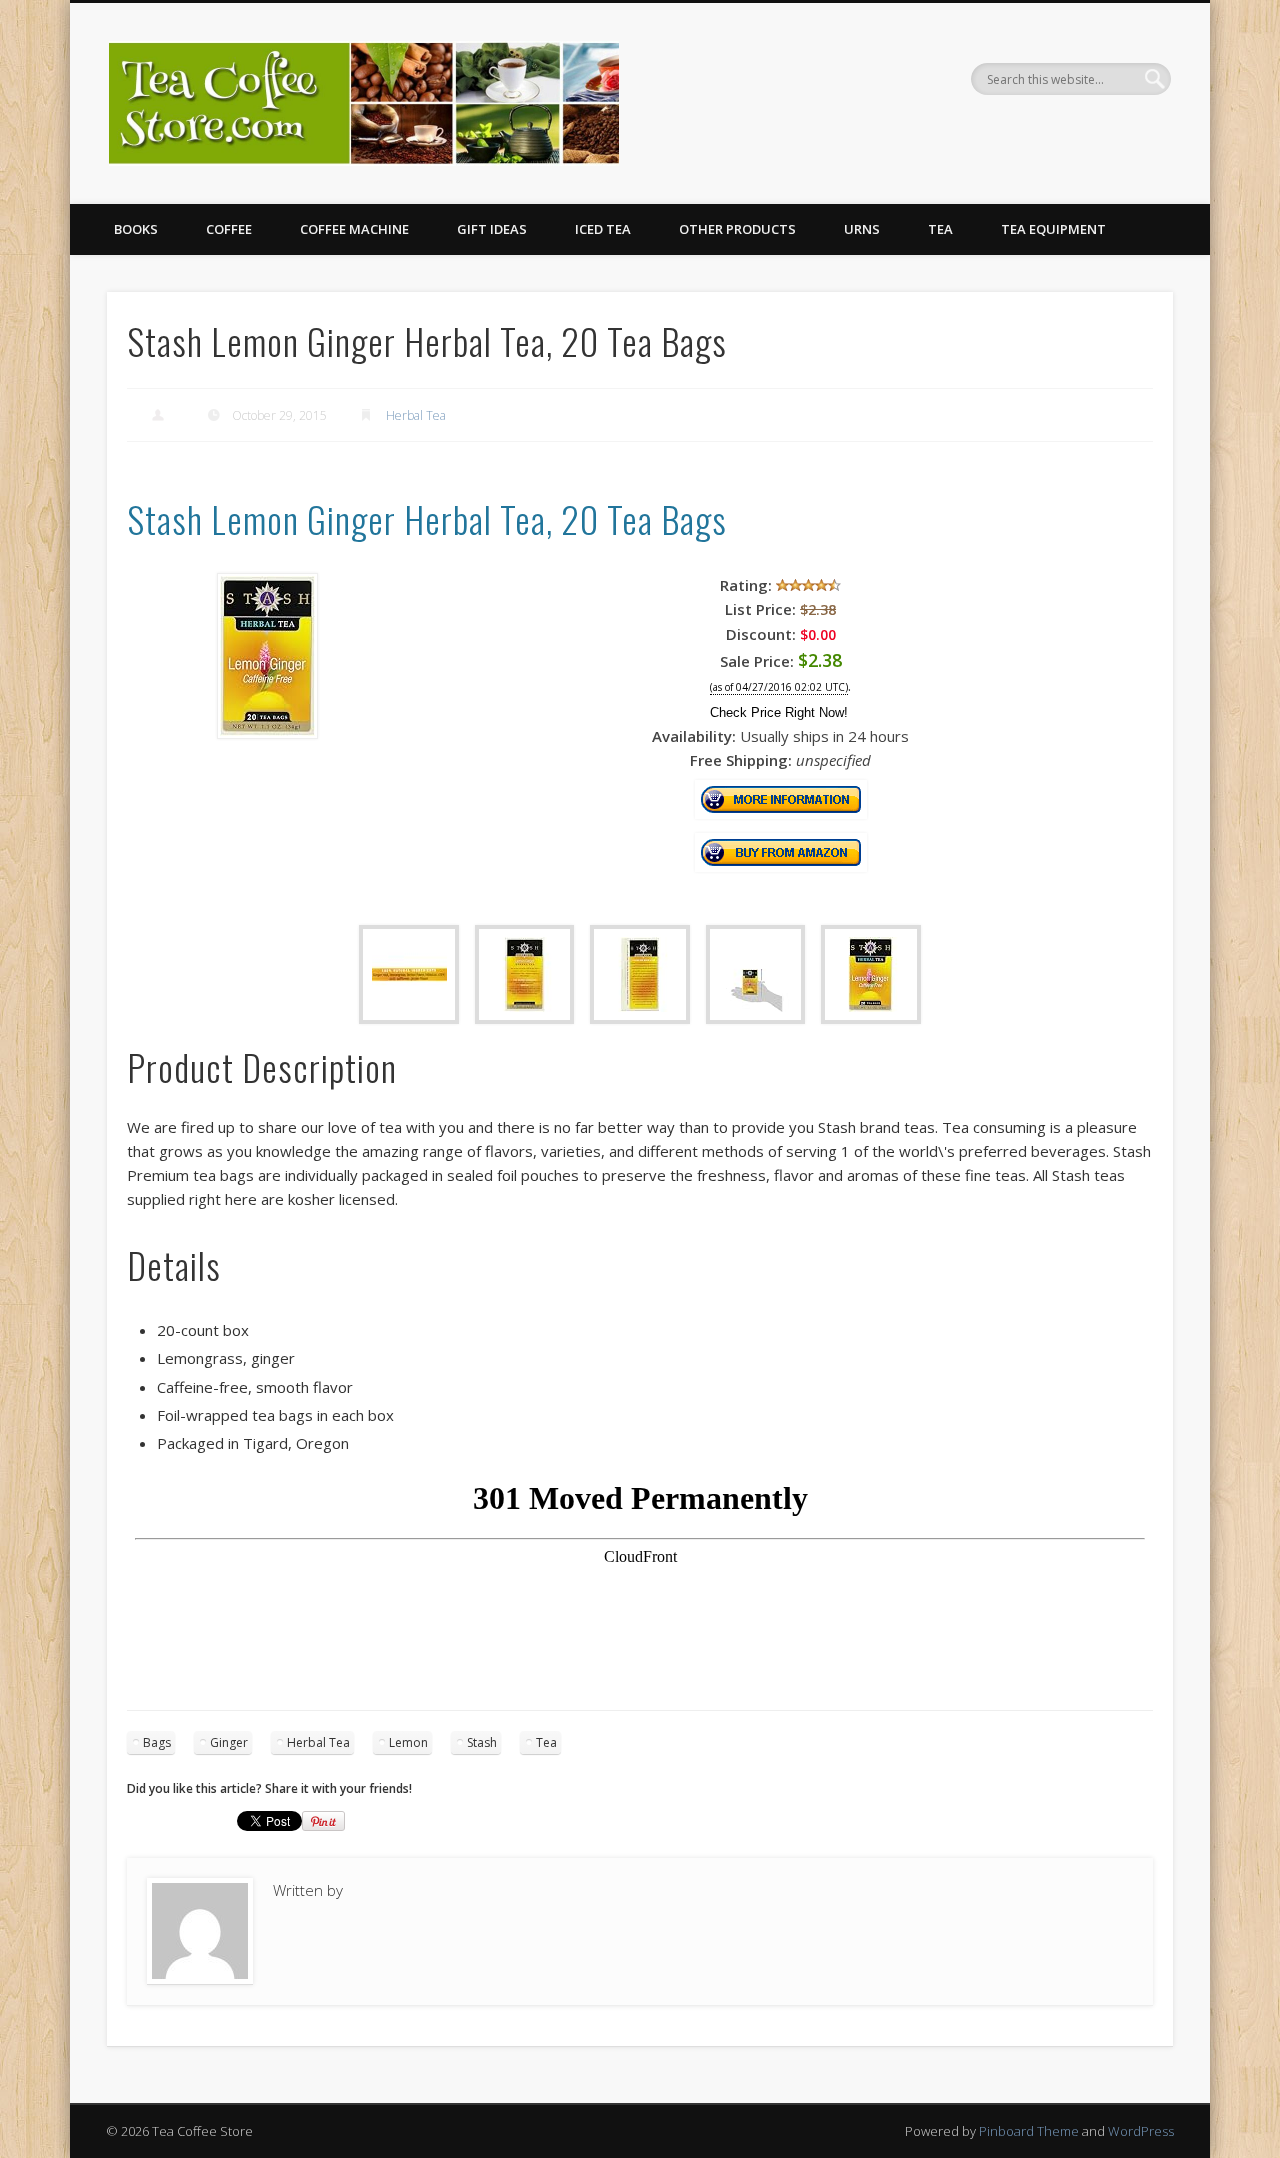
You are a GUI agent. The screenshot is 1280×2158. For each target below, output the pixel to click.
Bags (157, 1742)
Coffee (229, 229)
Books (136, 229)
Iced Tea (603, 229)
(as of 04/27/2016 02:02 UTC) (779, 687)
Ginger (229, 1742)
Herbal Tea (416, 415)
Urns (862, 229)
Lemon (408, 1742)
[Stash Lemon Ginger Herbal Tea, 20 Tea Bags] (267, 733)
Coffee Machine (354, 229)
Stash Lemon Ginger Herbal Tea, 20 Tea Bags (427, 518)
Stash (482, 1742)
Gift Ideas (492, 229)
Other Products (737, 229)
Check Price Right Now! (779, 712)
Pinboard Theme (1029, 2131)
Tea (940, 229)
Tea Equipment (1053, 229)
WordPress (1141, 2131)
